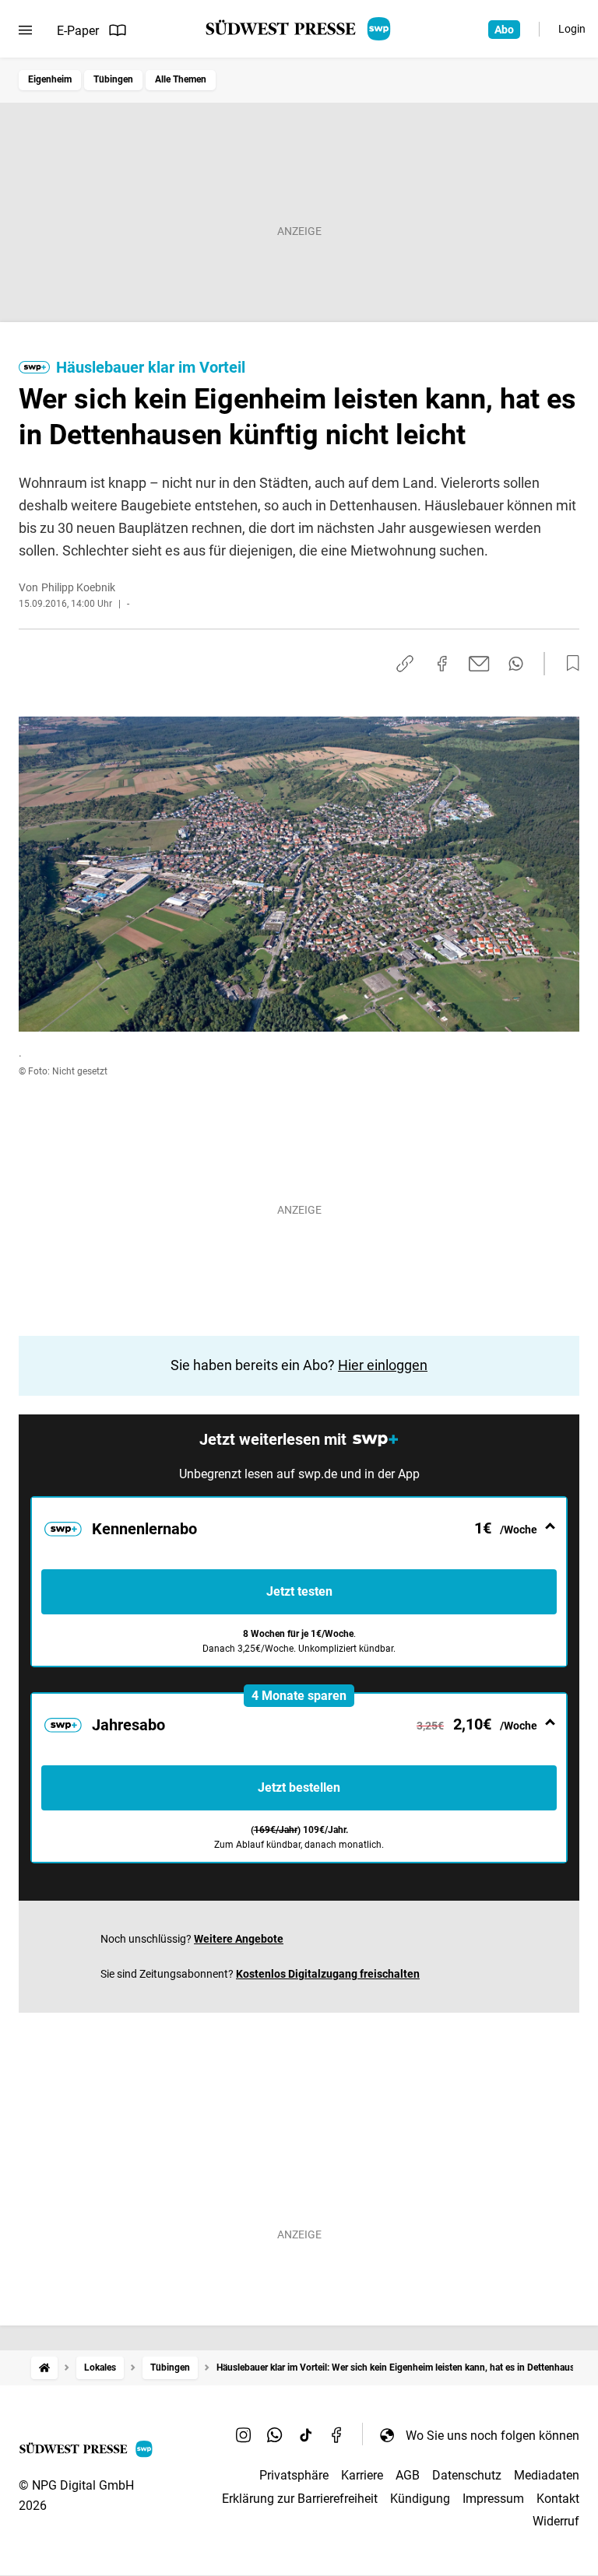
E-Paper (78, 31)
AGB (408, 2475)
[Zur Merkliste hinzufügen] (568, 664)
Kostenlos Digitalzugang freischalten (328, 1974)
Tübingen (113, 79)
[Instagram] (244, 2435)
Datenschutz (467, 2475)
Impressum (493, 2499)
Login (572, 29)
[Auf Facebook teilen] (442, 664)
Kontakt (558, 2499)
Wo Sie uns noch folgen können (492, 2436)
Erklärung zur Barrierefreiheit (300, 2499)
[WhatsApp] (275, 2435)
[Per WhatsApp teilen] (516, 664)
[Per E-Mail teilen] (479, 664)
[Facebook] (337, 2435)
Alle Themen (181, 79)
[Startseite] (44, 2368)
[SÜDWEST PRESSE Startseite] (299, 29)
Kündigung (420, 2499)
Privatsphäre (294, 2475)
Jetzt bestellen (299, 1787)
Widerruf (556, 2521)
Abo (504, 30)
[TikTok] (306, 2435)
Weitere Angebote (239, 1939)
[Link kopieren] (405, 664)
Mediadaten (547, 2475)
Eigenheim (50, 79)
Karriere (362, 2475)
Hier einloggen (383, 1365)
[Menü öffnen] (25, 30)
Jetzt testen (299, 1591)
